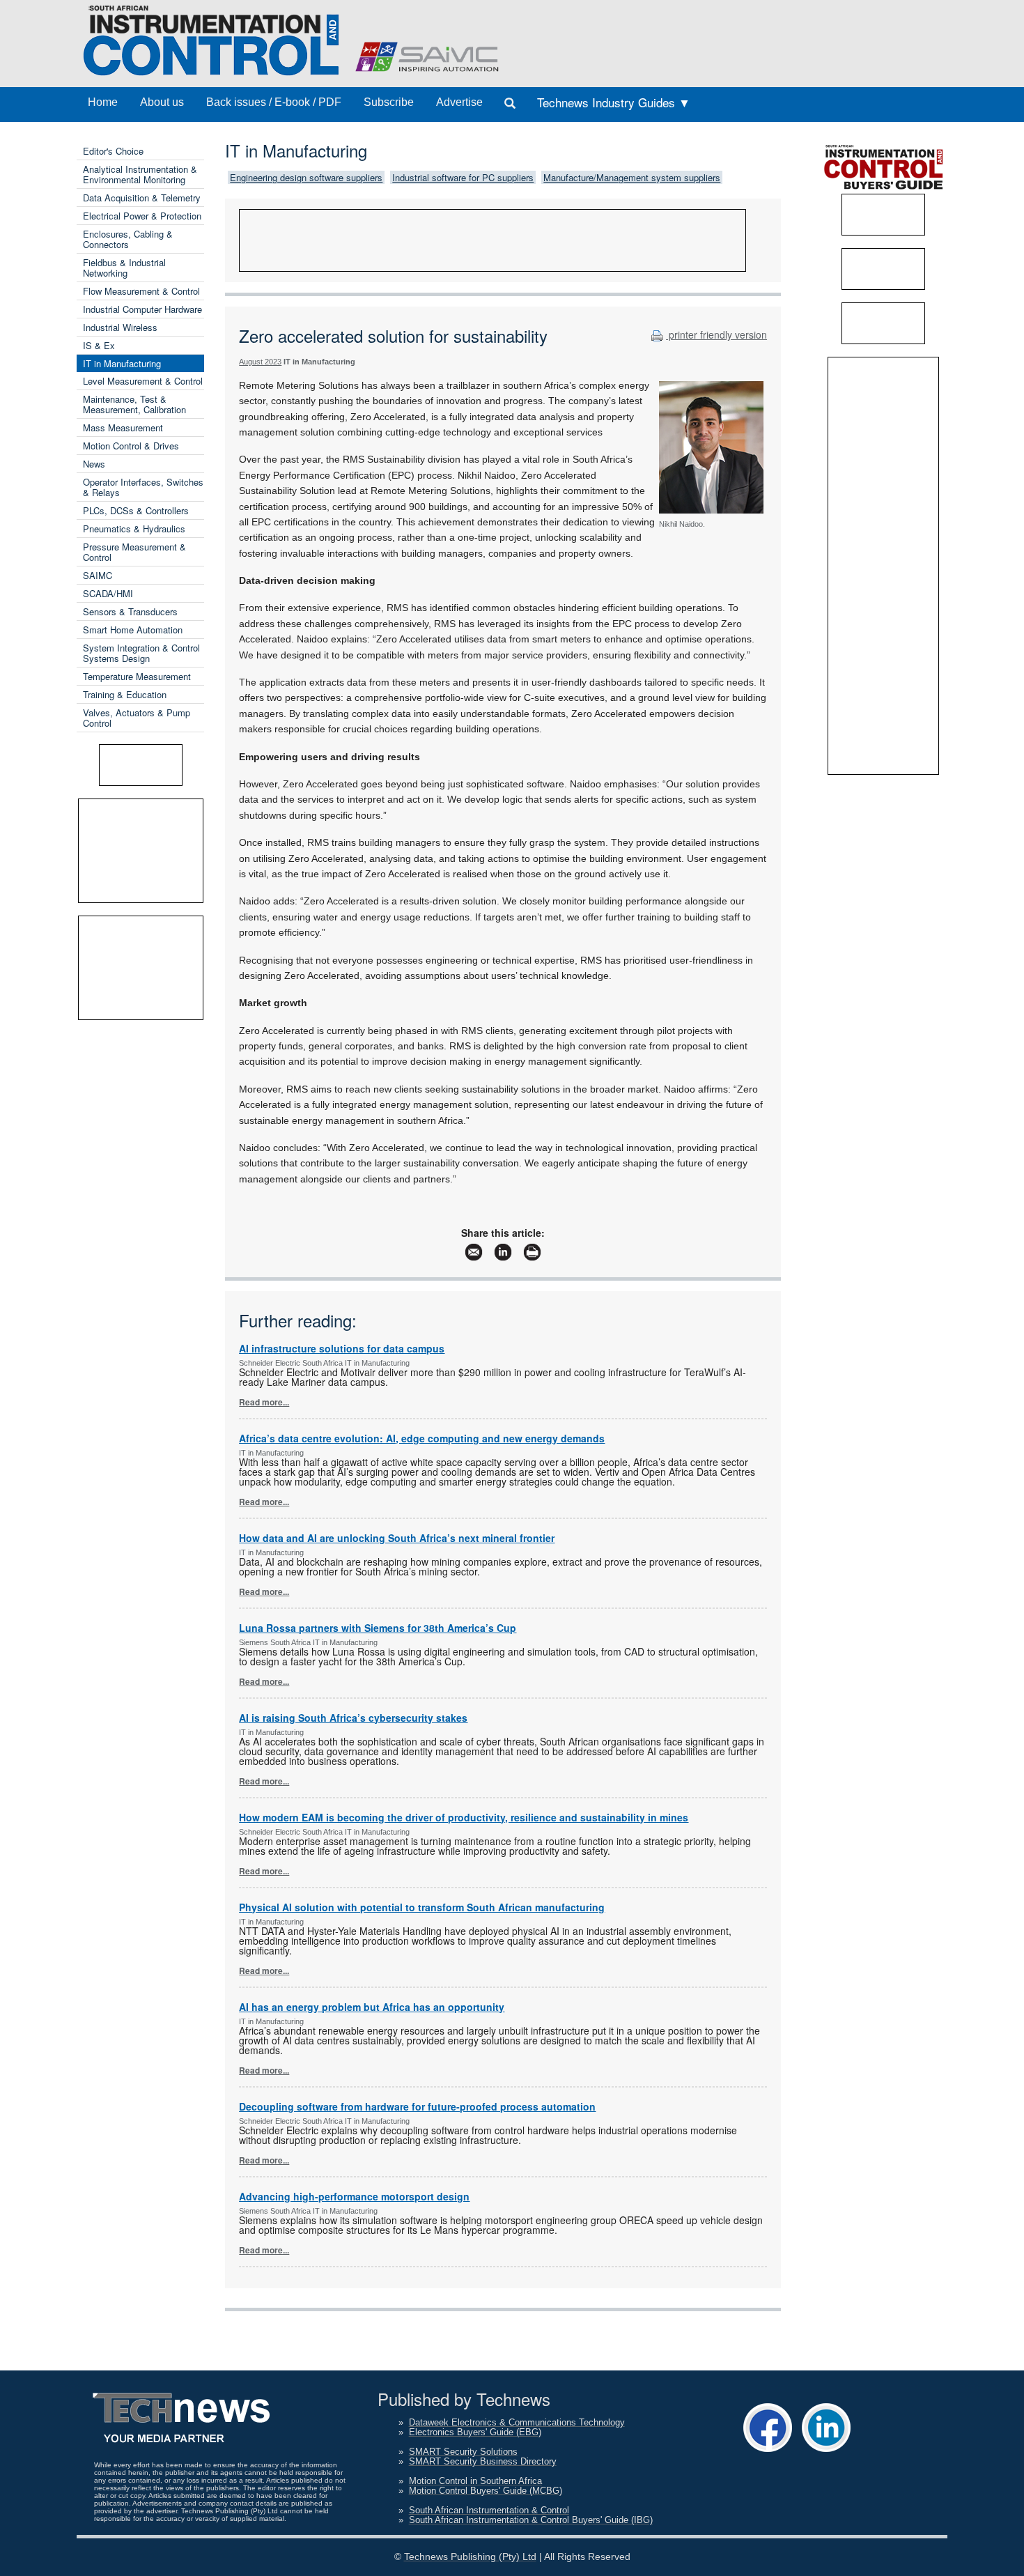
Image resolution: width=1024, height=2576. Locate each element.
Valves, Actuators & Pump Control (137, 718)
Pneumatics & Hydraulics (134, 529)
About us (162, 102)
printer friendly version (716, 334)
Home (103, 102)
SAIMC (98, 575)
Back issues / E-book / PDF (274, 102)
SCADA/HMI (108, 593)
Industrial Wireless (120, 327)
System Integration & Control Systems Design (141, 653)
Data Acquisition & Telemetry (142, 198)
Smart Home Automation (133, 630)
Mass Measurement (123, 427)
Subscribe (389, 102)
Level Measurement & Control (143, 381)
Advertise (459, 102)
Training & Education (125, 694)
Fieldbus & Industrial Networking (124, 268)
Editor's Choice (113, 151)
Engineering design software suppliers (306, 177)
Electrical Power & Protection (142, 216)
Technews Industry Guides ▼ (614, 102)
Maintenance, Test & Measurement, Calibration (134, 404)
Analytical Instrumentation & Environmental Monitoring (140, 174)
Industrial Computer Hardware (142, 309)
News (94, 464)
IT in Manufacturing (122, 363)
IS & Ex (99, 345)
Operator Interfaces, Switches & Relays (143, 487)
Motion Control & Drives (131, 446)
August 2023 (260, 362)
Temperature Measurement (137, 676)
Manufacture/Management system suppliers (632, 177)
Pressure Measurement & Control (134, 552)
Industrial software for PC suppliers (463, 177)
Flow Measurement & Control (141, 291)
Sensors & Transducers (130, 611)
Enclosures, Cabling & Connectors (128, 239)
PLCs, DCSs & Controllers (136, 510)
